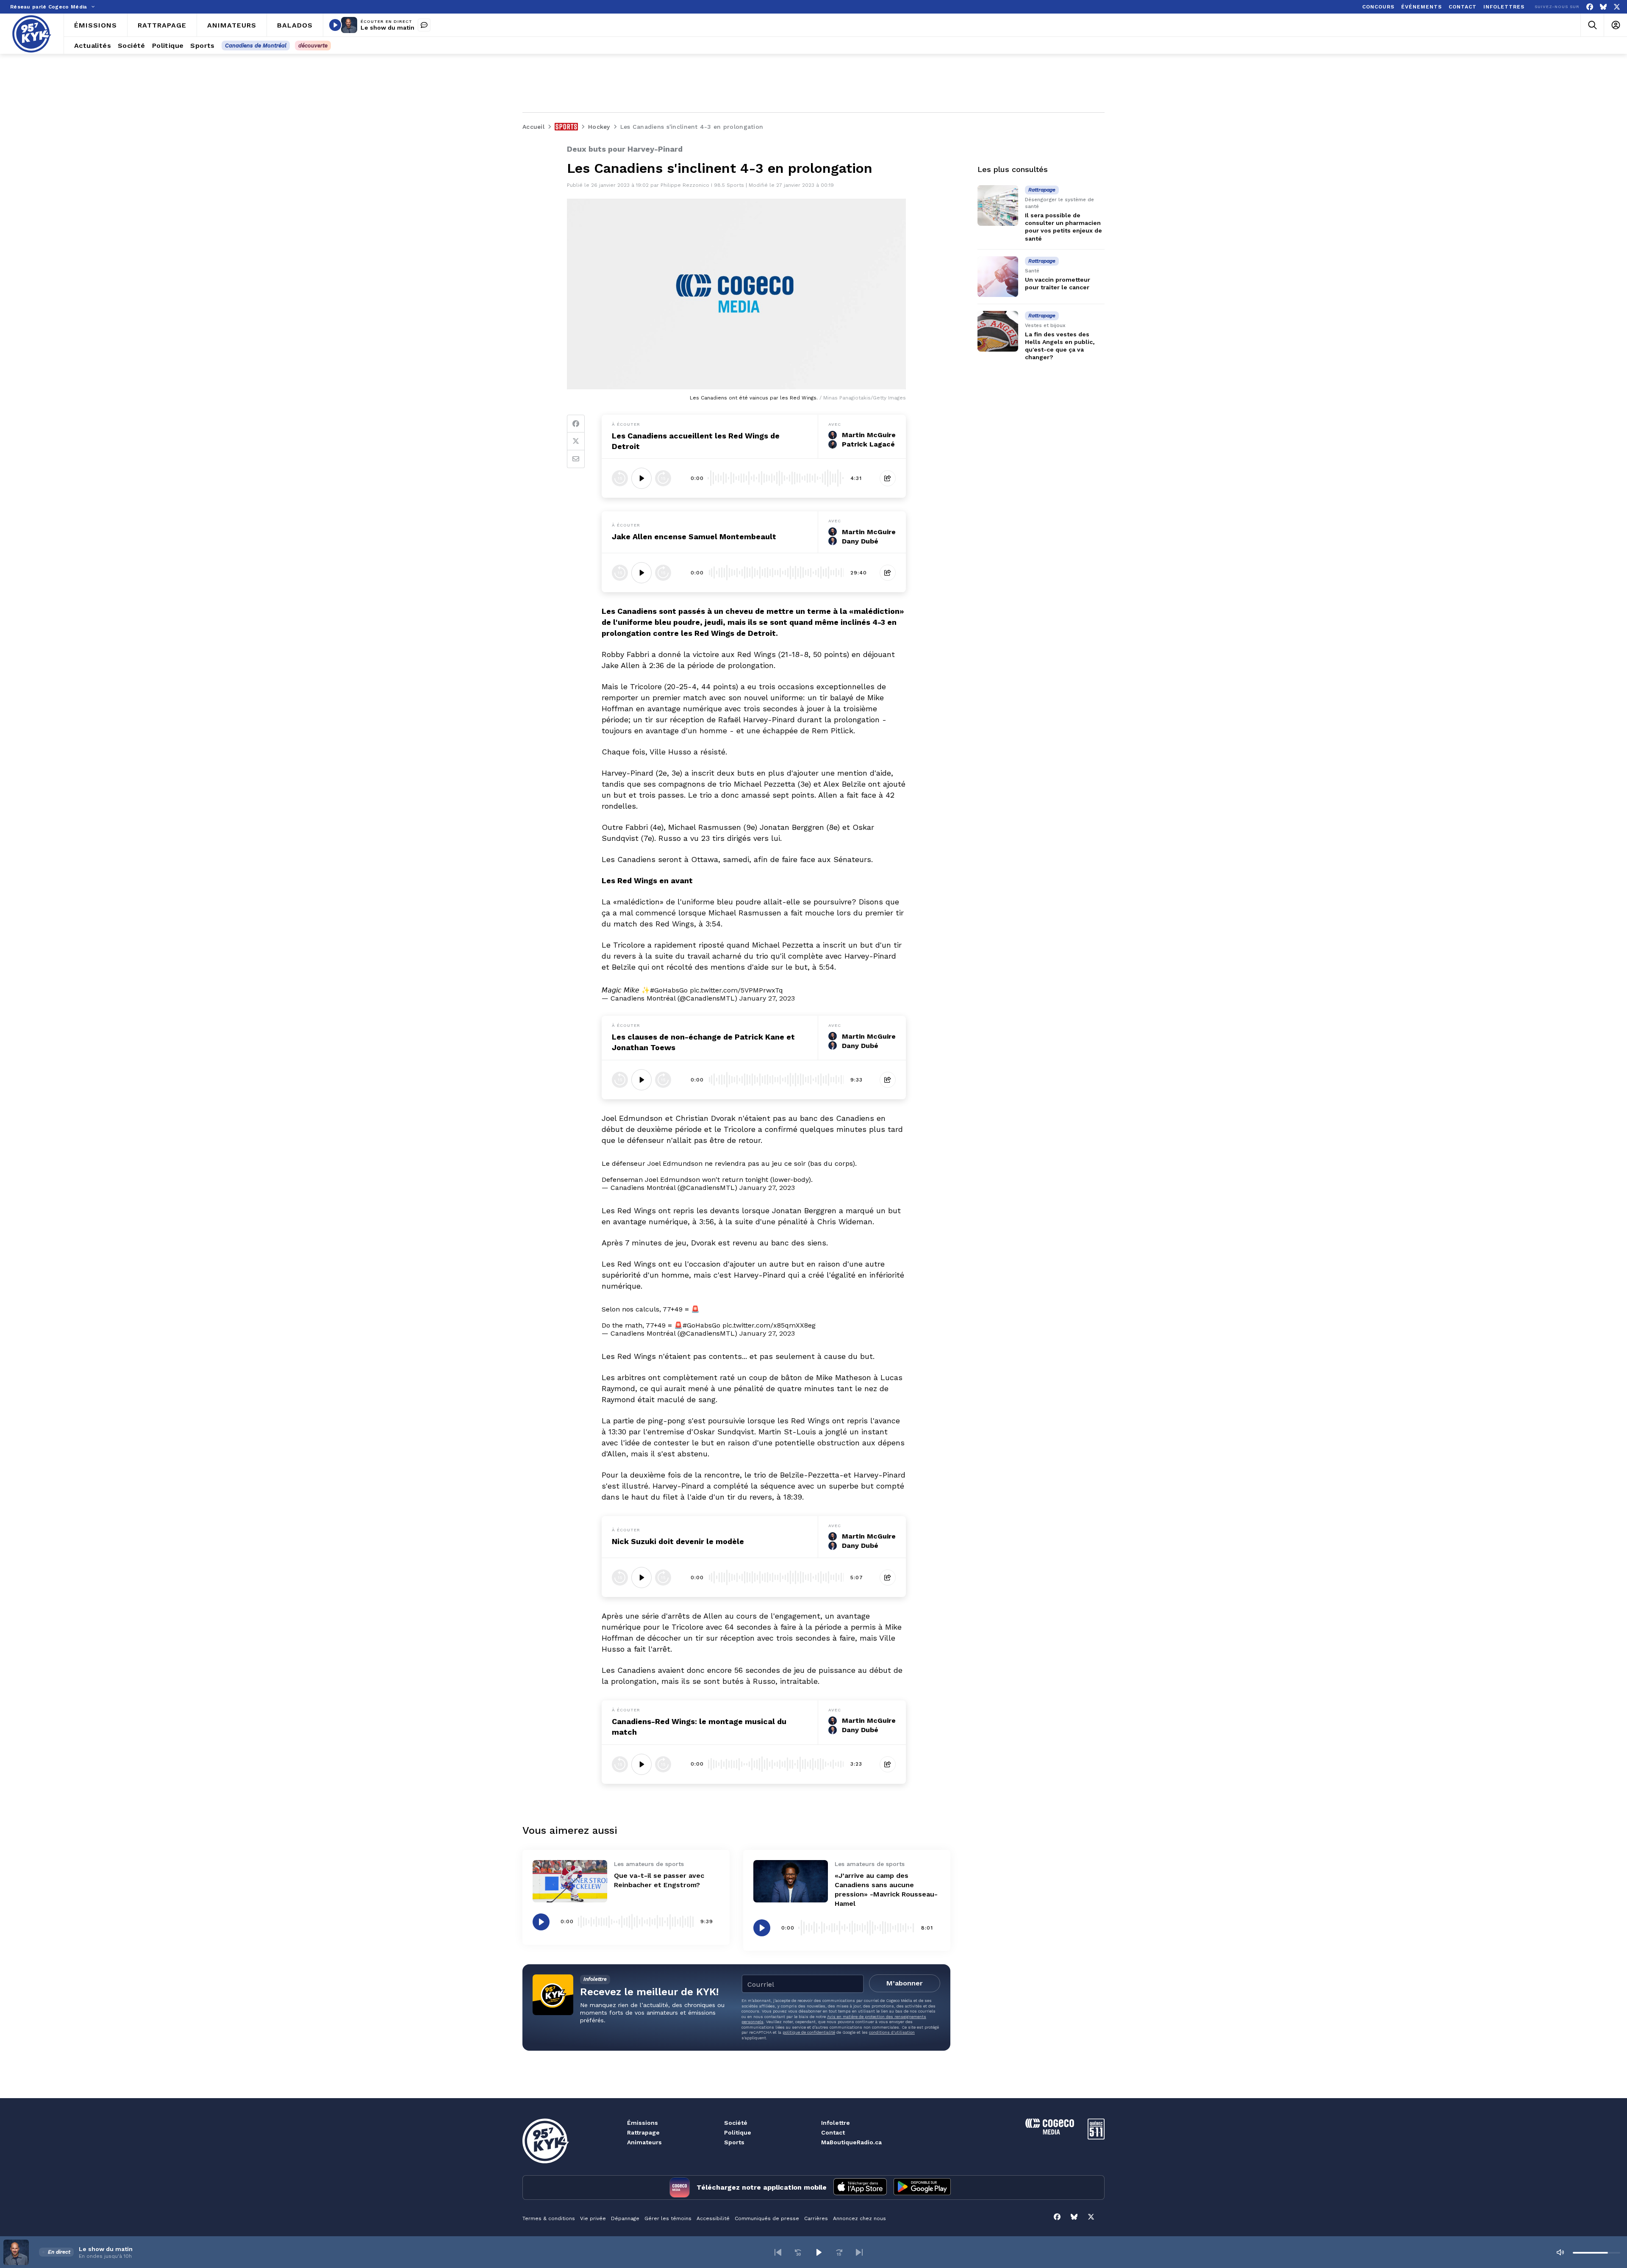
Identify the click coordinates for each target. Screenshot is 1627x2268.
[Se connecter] (1615, 25)
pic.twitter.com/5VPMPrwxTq (736, 990)
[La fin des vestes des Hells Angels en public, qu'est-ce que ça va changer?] (998, 331)
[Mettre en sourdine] (1560, 2252)
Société (736, 2123)
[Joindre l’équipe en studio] (424, 25)
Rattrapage (643, 2132)
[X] (1617, 7)
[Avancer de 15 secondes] (663, 478)
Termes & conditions (549, 2218)
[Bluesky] (1603, 7)
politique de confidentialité (809, 2032)
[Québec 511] (1096, 2137)
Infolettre (836, 2123)
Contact (833, 2132)
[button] (778, 2252)
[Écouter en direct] (335, 25)
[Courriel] (576, 459)
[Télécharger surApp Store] (860, 2188)
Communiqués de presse (767, 2218)
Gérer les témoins (668, 2218)
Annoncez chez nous (859, 2218)
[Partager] (888, 478)
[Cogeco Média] (1050, 2132)
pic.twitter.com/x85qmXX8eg (769, 1325)
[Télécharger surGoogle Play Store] (922, 2188)
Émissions (643, 2123)
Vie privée (593, 2218)
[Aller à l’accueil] (32, 34)
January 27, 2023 (767, 998)
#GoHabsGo (669, 990)
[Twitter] (576, 441)
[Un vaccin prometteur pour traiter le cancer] (998, 277)
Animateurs (644, 2142)
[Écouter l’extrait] (641, 478)
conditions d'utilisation (892, 2032)
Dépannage (625, 2218)
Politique (738, 2132)
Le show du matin (387, 28)
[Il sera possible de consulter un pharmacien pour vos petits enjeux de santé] (998, 205)
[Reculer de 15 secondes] (620, 478)
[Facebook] (1590, 7)
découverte (313, 46)
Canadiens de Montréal (256, 46)
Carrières (816, 2218)
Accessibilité (713, 2218)
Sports (734, 2142)
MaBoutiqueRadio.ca (851, 2142)
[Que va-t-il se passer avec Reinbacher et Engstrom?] (570, 1881)
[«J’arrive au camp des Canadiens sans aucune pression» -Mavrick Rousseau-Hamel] (791, 1881)
